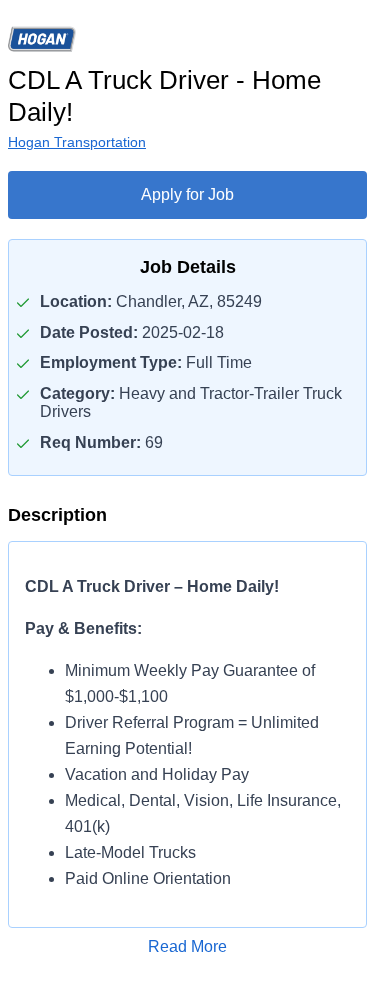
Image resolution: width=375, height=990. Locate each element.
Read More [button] (187, 946)
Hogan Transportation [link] (77, 142)
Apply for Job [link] (187, 194)
